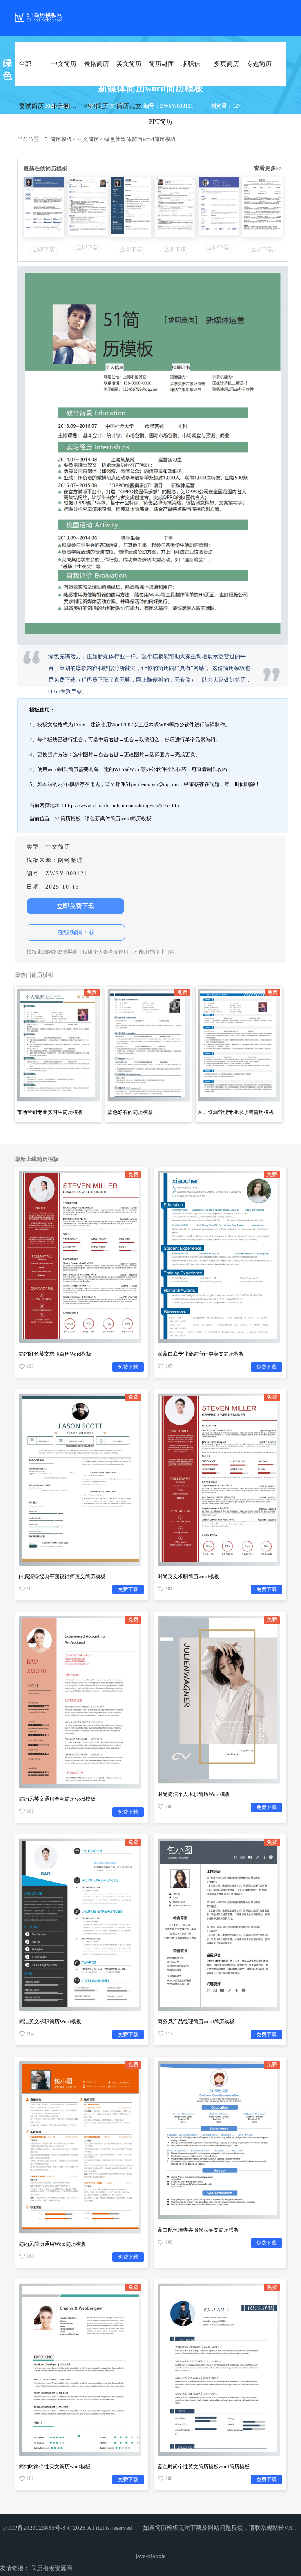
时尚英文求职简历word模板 (188, 1576)
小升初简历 (67, 106)
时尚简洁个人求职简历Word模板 (194, 1794)
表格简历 (96, 64)
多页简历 (227, 64)
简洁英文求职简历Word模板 (50, 2021)
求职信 (191, 64)
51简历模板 (60, 139)
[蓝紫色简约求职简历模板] (219, 206)
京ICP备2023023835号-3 (34, 2528)
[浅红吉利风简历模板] (175, 207)
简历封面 (161, 64)
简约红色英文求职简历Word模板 (55, 1354)
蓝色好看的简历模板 (130, 1112)
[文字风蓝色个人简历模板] (262, 207)
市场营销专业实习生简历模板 (50, 1112)
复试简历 (31, 106)
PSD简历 (96, 106)
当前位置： (31, 139)
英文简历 (129, 64)
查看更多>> (268, 168)
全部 (25, 64)
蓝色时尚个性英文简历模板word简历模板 (204, 2466)
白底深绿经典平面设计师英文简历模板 (62, 1576)
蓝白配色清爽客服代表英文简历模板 (198, 2230)
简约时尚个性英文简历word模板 (55, 2466)
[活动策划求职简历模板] (88, 206)
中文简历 (64, 64)
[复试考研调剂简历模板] (131, 207)
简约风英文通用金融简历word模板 (57, 1799)
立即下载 (44, 249)
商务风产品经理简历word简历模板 (196, 2021)
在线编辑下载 (76, 932)
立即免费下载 (76, 906)
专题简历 (259, 64)
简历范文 (129, 106)
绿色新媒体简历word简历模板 (140, 139)
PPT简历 (161, 122)
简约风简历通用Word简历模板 (53, 2244)
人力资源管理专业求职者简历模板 (236, 1112)
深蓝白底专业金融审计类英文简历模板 (201, 1354)
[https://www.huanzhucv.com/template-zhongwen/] (44, 207)
